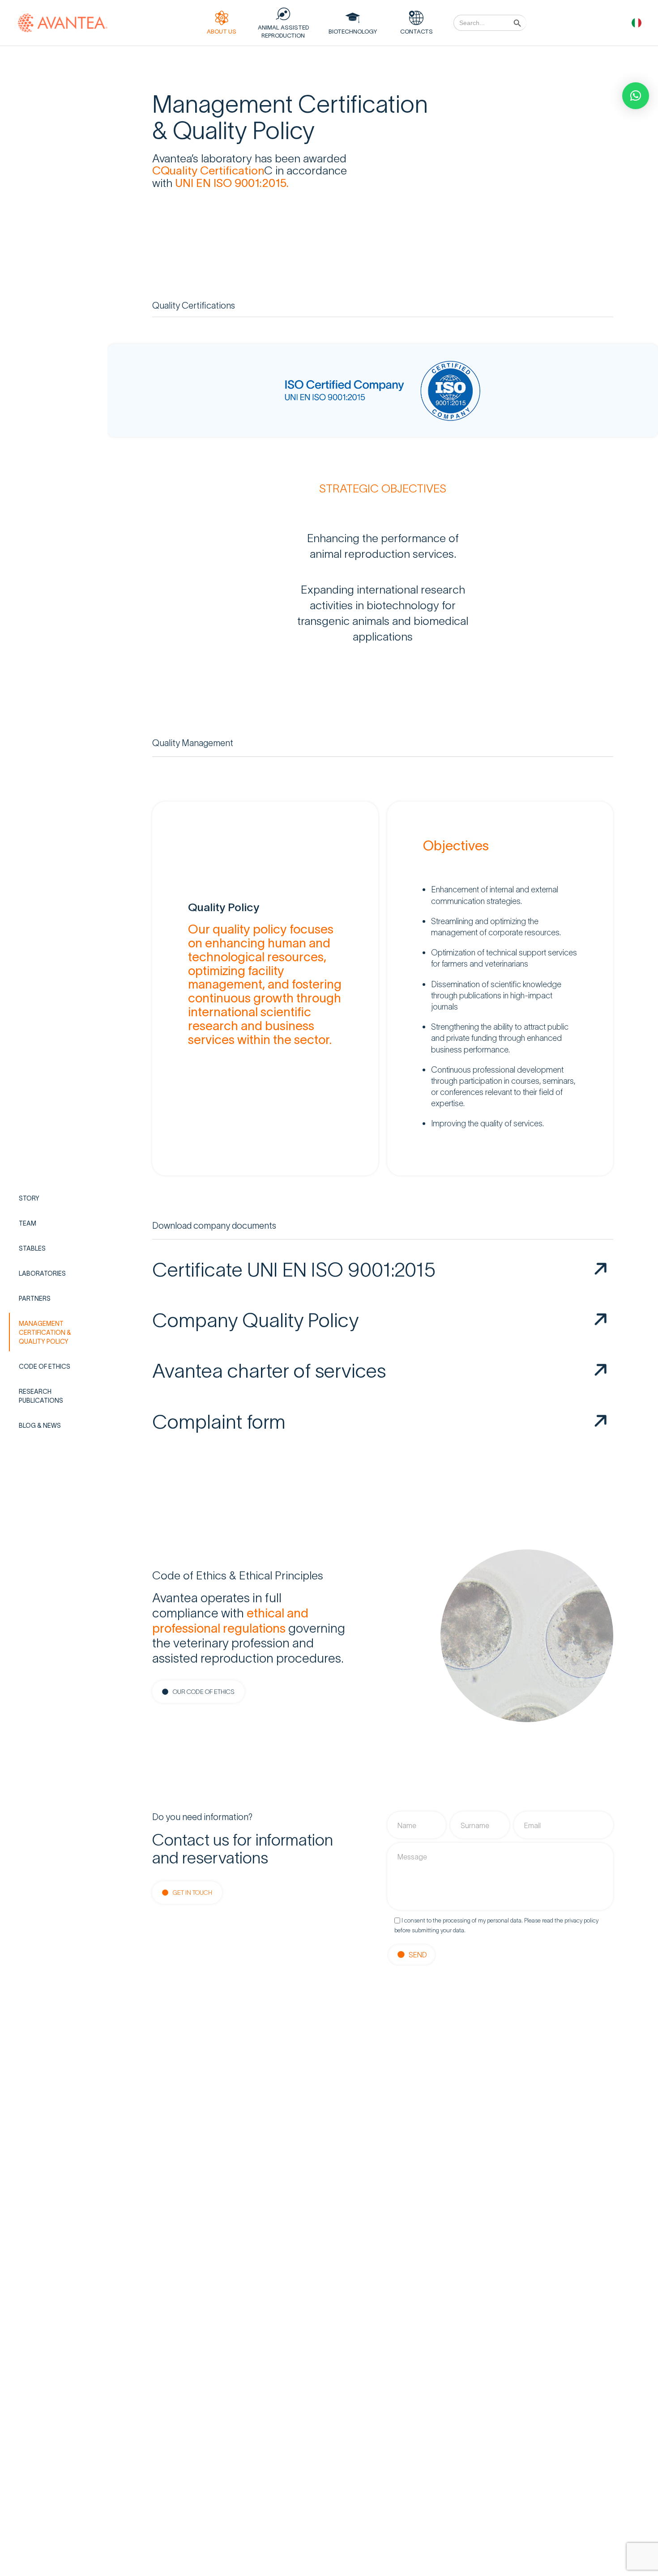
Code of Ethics (45, 1366)
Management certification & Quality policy (45, 1332)
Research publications (41, 1396)
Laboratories (42, 1273)
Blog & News (40, 1425)
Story (29, 1198)
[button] (636, 96)
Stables (32, 1248)
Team (28, 1223)
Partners (35, 1298)
